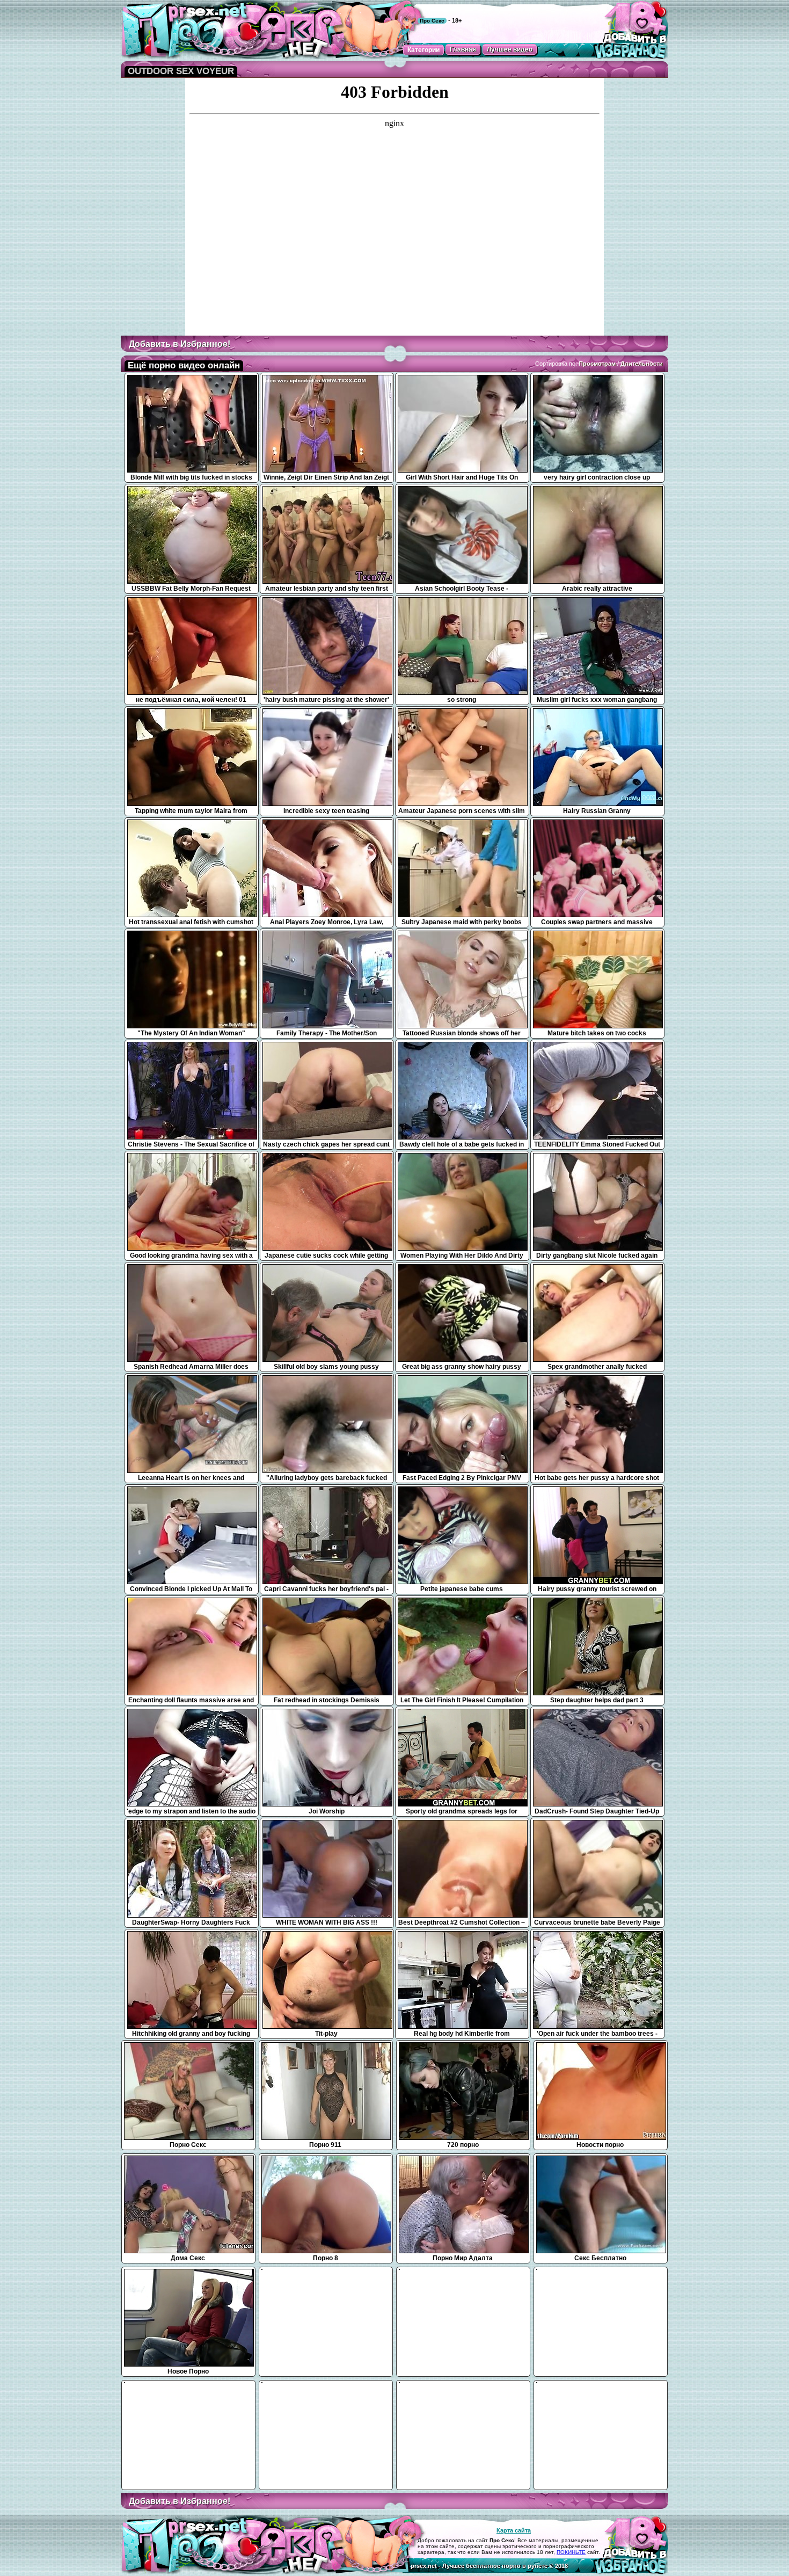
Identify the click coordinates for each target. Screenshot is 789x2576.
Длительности (642, 364)
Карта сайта (514, 2530)
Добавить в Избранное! (180, 344)
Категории (423, 50)
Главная (463, 49)
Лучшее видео (510, 49)
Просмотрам (597, 364)
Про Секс (432, 21)
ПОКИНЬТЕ (571, 2552)
